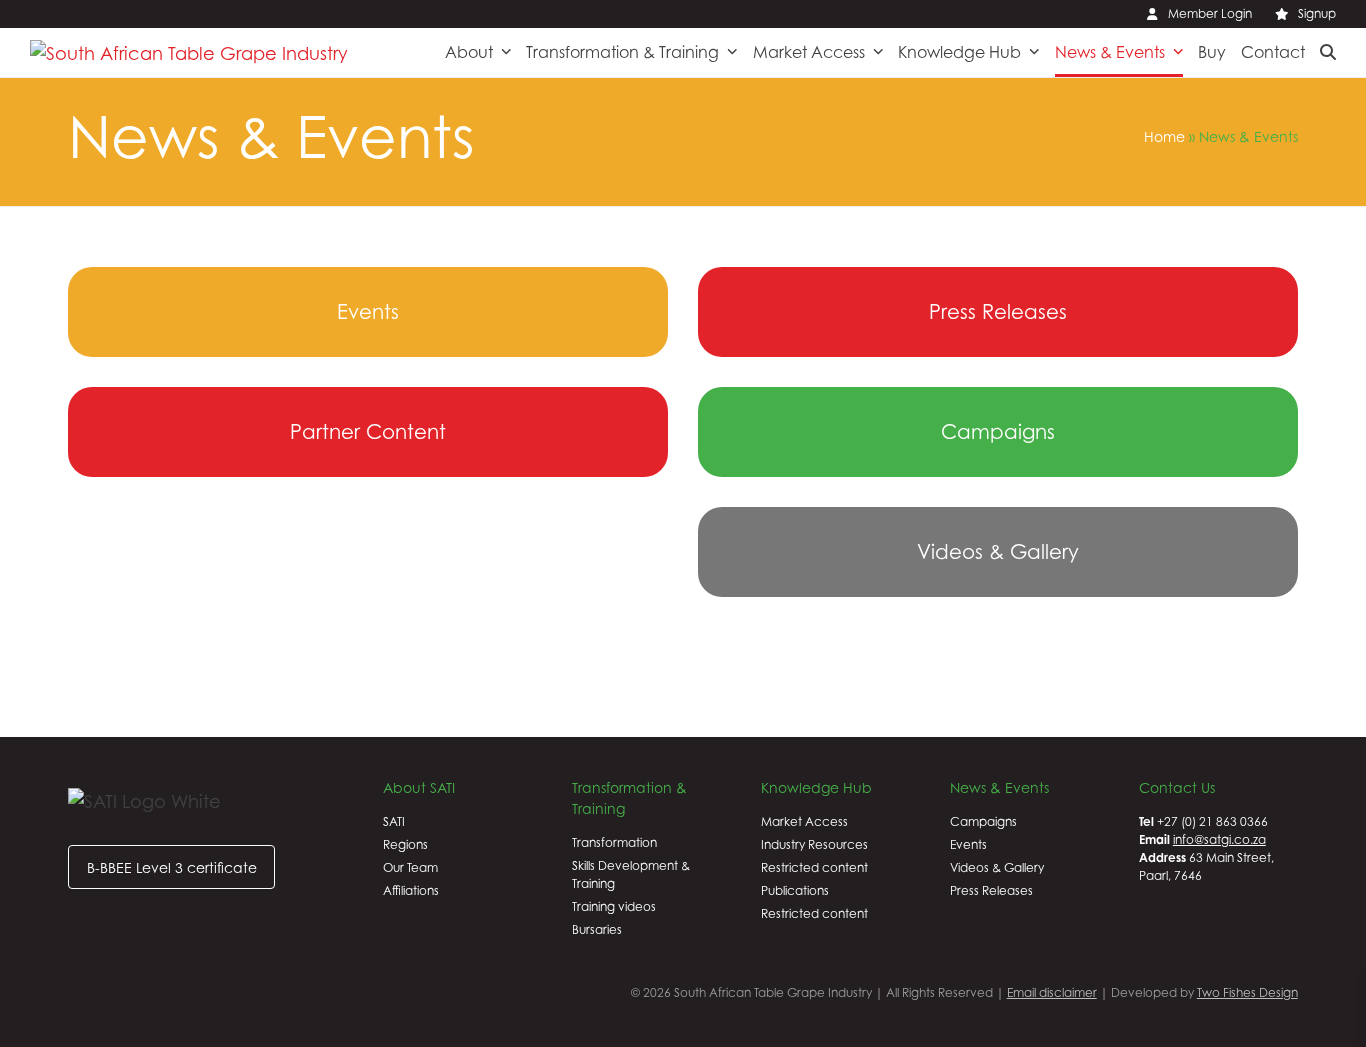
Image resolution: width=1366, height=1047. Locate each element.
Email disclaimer (1052, 992)
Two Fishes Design (1247, 992)
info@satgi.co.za (1219, 839)
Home (1164, 136)
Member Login (1210, 13)
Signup (1317, 13)
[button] (1328, 52)
